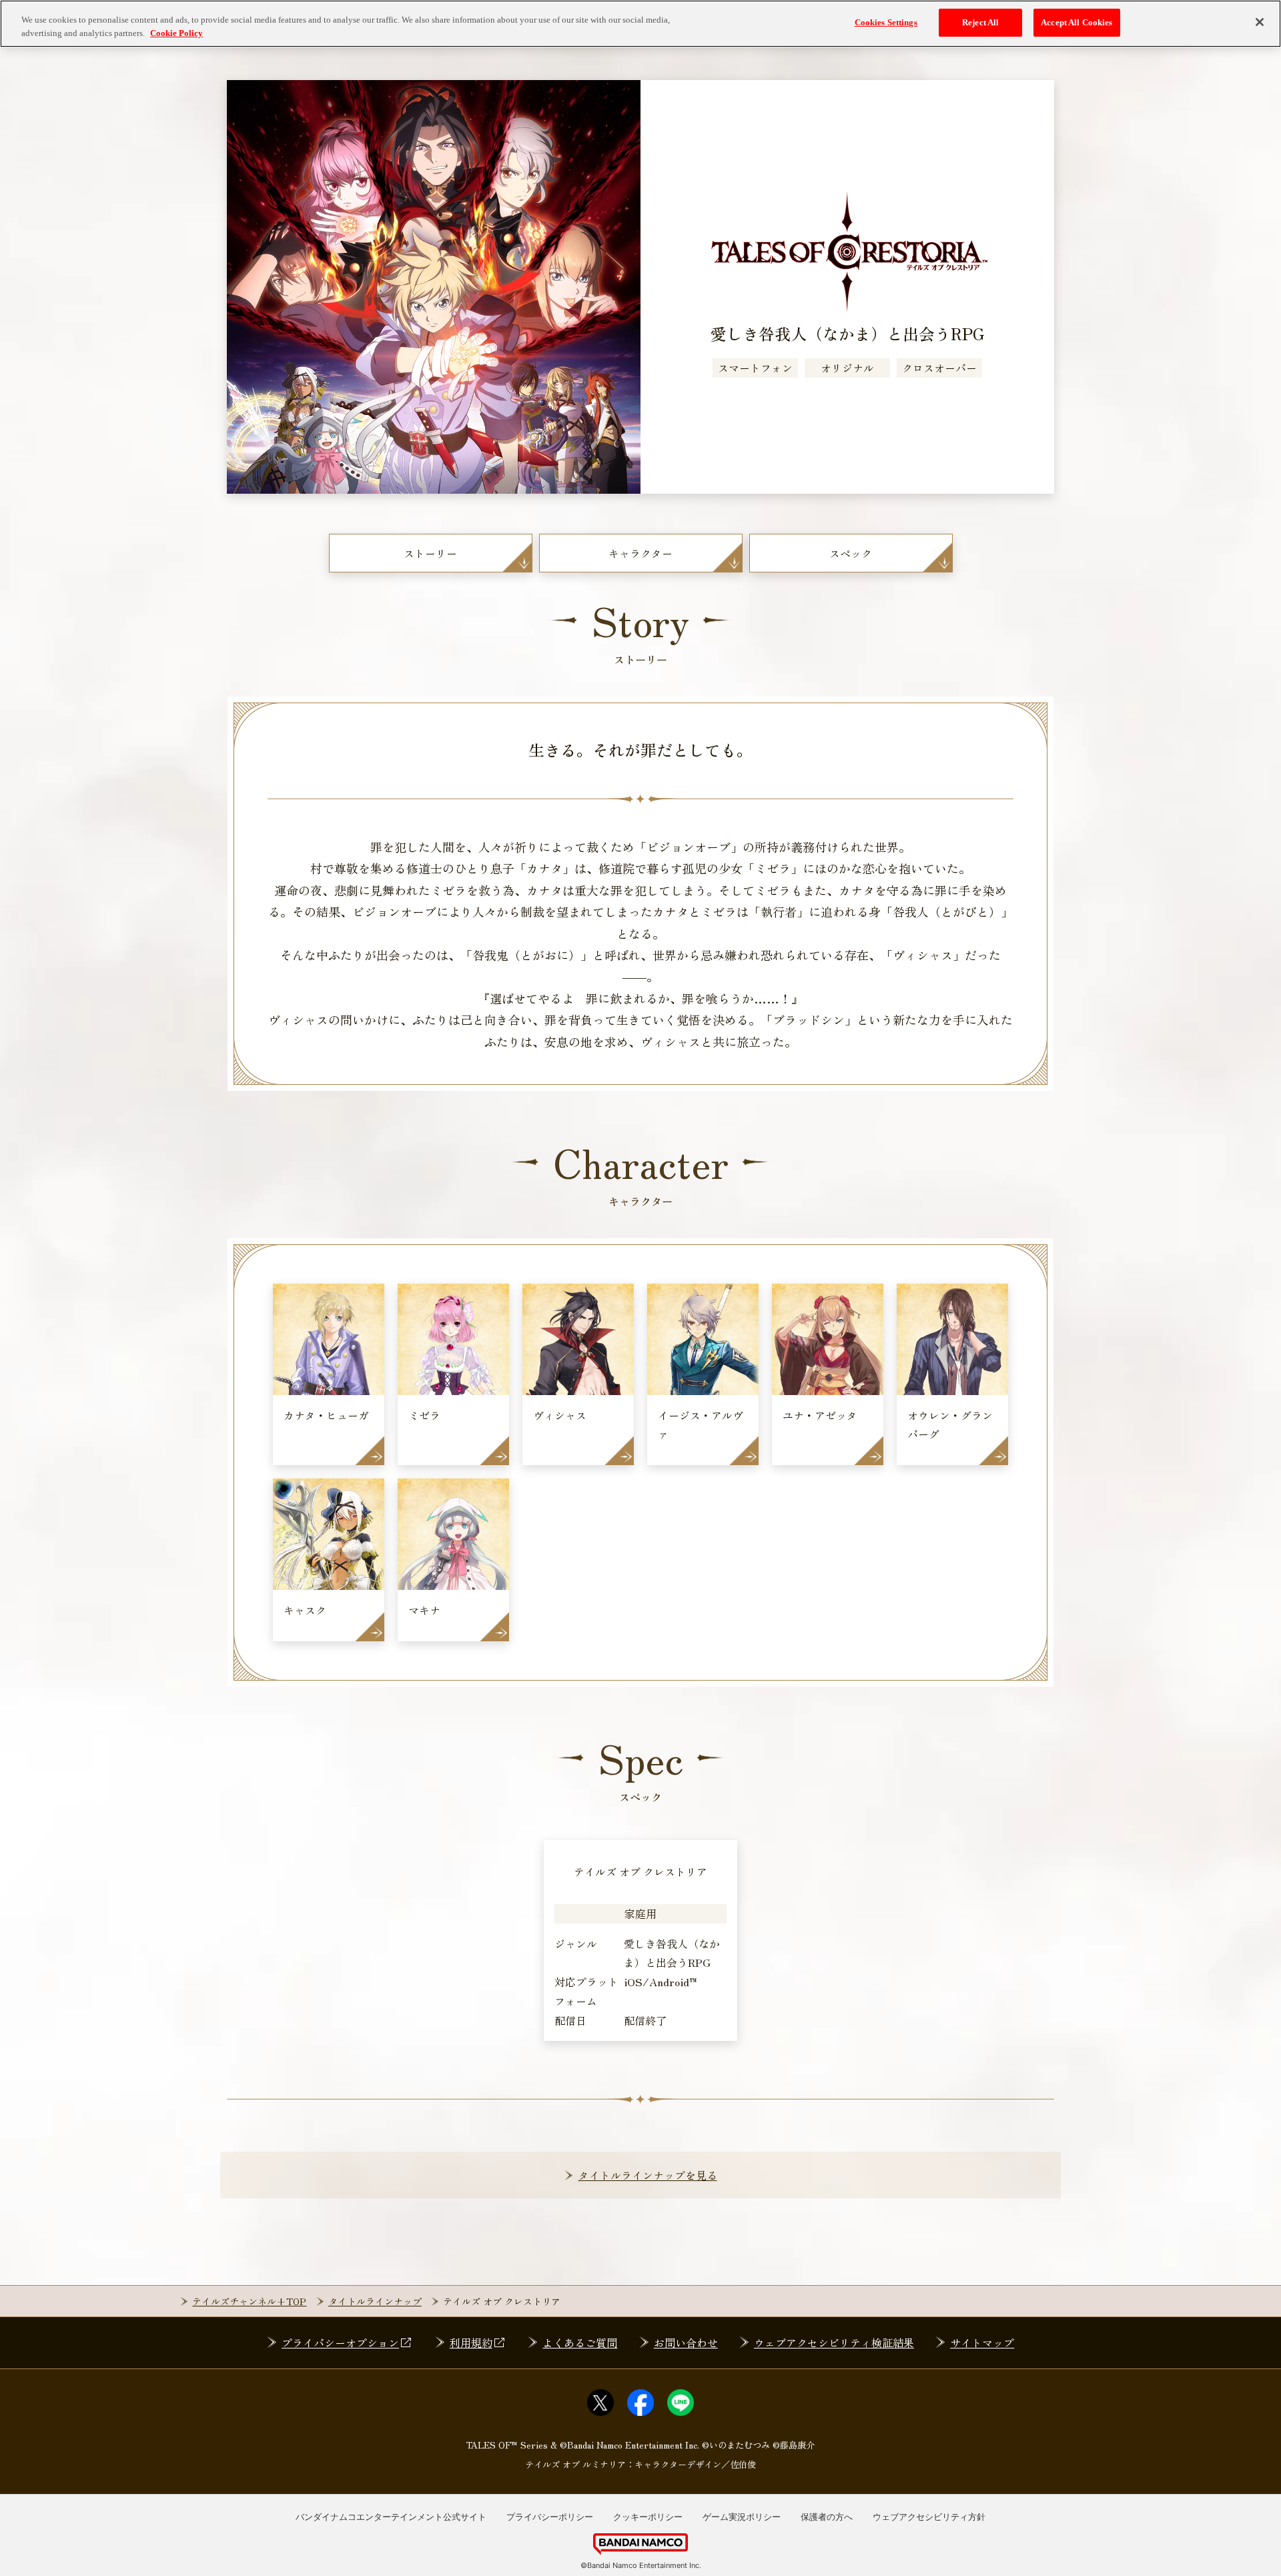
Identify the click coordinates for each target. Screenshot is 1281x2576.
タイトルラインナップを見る (648, 2175)
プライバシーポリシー (550, 2517)
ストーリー (430, 553)
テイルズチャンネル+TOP (249, 2301)
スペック (851, 553)
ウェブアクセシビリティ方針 (929, 2517)
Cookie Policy (176, 33)
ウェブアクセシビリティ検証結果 (834, 2342)
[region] (640, 24)
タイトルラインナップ (375, 2301)
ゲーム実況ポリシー (742, 2517)
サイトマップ (982, 2342)
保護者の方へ (827, 2517)
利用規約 (471, 2342)
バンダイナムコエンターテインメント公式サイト (391, 2517)
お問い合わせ (686, 2342)
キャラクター (640, 553)
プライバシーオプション (340, 2342)
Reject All (980, 22)
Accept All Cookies (1077, 22)
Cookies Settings (886, 22)
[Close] (1260, 22)
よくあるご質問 (580, 2342)
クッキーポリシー (648, 2517)
